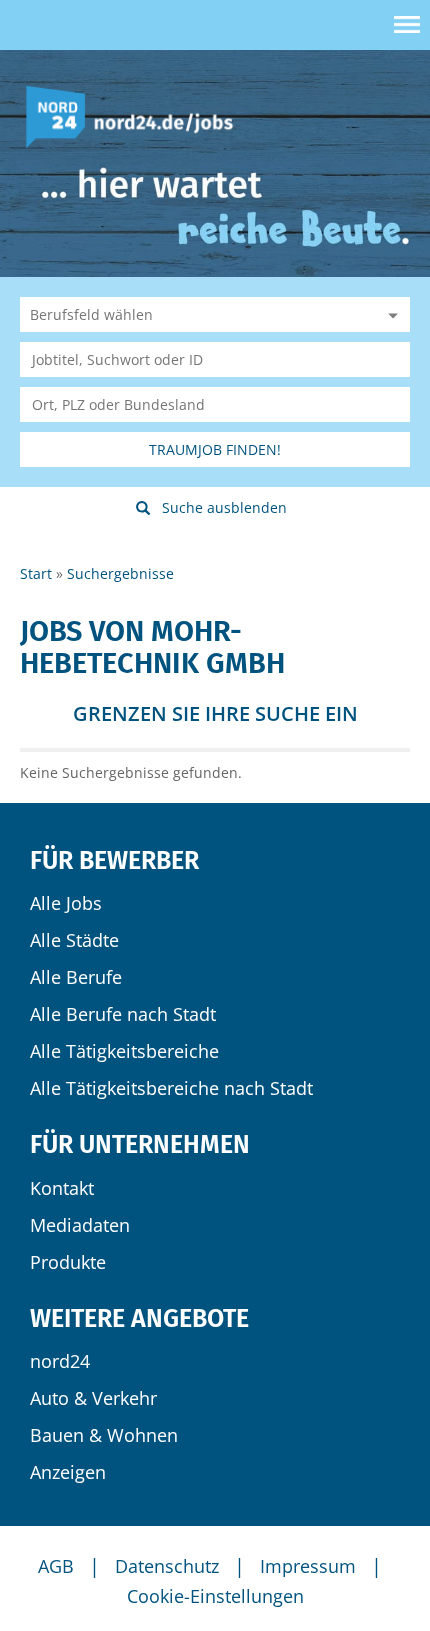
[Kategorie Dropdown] (390, 314)
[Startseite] (137, 115)
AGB (56, 1566)
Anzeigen (68, 1472)
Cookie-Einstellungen (215, 1596)
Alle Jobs (66, 903)
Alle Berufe (76, 977)
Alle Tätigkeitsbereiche (124, 1051)
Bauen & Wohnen (104, 1435)
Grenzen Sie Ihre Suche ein (215, 713)
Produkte (68, 1262)
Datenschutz (167, 1566)
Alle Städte (74, 940)
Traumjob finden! (215, 449)
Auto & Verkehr (93, 1398)
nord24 (60, 1361)
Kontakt (62, 1188)
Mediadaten (80, 1225)
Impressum (308, 1566)
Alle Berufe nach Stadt (123, 1014)
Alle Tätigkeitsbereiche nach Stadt (171, 1088)
